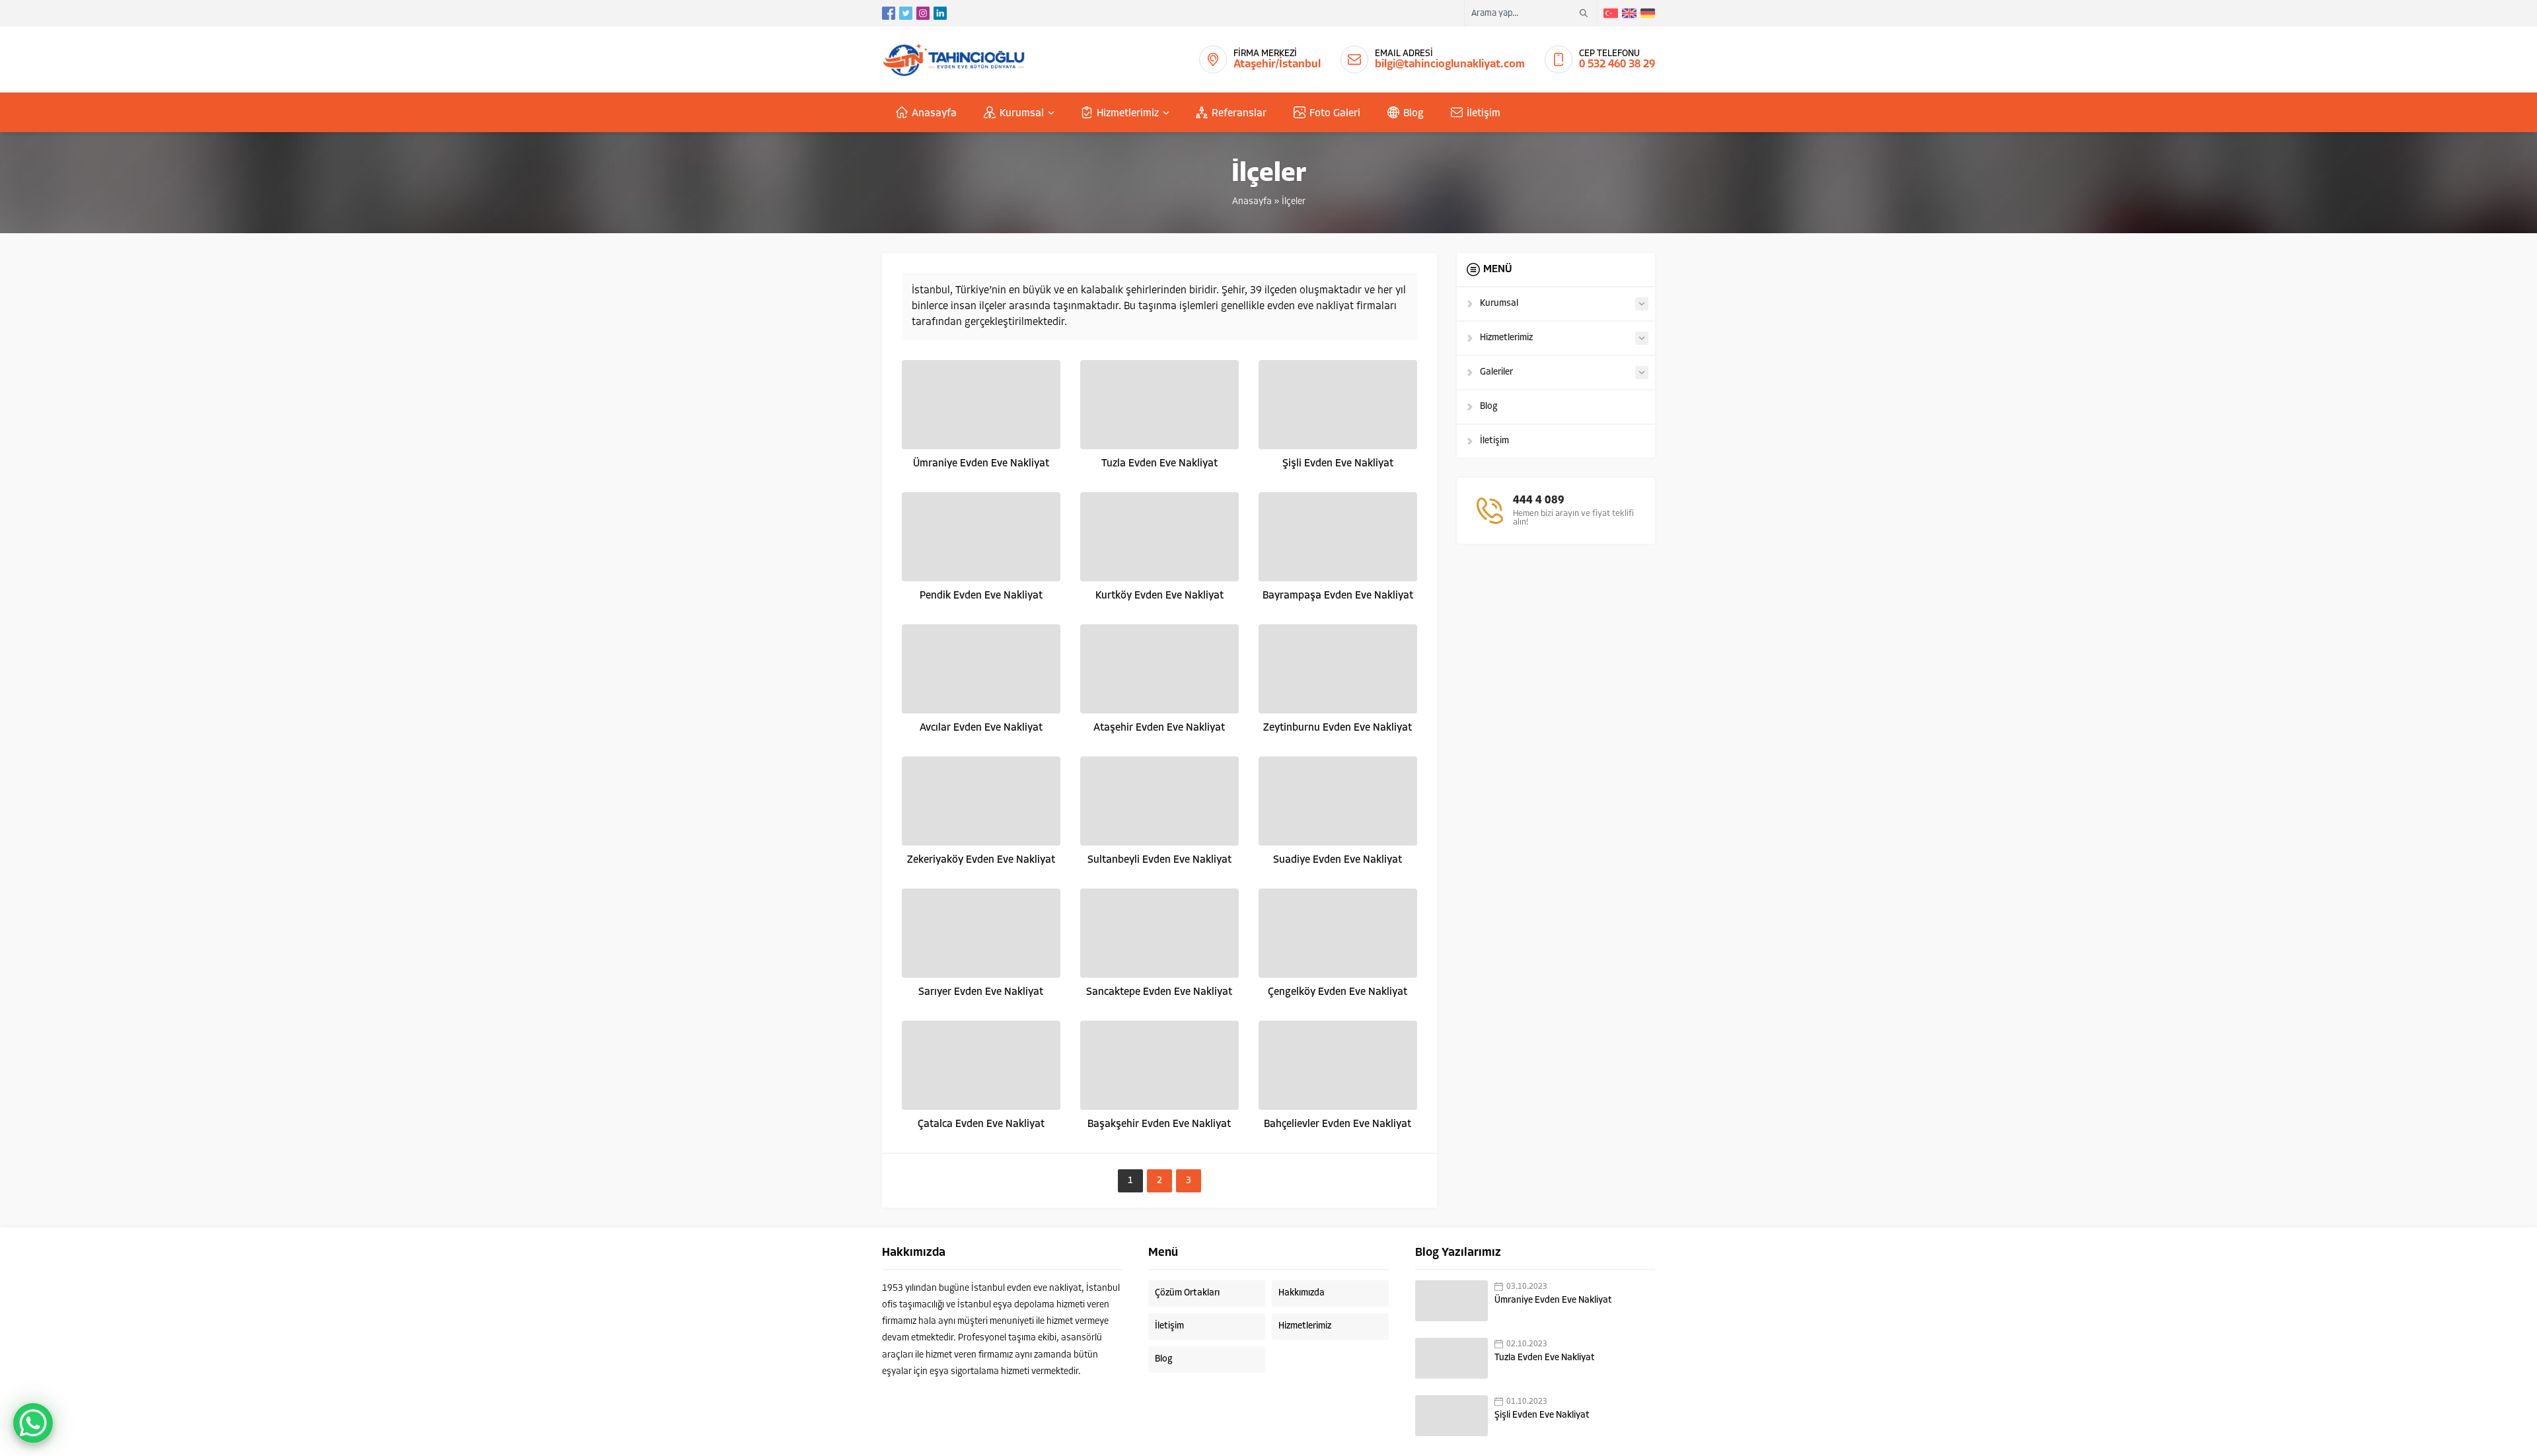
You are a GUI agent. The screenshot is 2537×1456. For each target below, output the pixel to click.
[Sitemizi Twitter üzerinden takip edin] (906, 13)
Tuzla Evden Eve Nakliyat (1159, 464)
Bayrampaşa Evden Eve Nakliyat (1338, 596)
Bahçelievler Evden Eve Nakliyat (1338, 1124)
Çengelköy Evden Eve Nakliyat (1338, 992)
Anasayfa (1252, 202)
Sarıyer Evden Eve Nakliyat (981, 992)
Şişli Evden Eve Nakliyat (1338, 464)
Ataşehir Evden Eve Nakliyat (1159, 728)
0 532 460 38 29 (1617, 64)
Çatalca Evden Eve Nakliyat (981, 1124)
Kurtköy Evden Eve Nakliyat (1159, 596)
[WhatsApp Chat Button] (33, 1423)
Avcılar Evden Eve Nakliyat (981, 728)
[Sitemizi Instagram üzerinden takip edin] (923, 13)
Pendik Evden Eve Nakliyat (981, 596)
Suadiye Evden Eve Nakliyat (1338, 860)
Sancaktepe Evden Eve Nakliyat (1159, 992)
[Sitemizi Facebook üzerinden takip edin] (889, 13)
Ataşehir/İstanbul (1277, 64)
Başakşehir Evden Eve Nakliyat (1159, 1124)
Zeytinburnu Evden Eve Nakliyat (1338, 728)
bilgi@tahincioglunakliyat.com (1450, 64)
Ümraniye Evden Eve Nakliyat (981, 464)
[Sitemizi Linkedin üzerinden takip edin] (940, 13)
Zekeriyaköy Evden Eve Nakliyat (981, 860)
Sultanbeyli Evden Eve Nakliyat (1159, 860)
